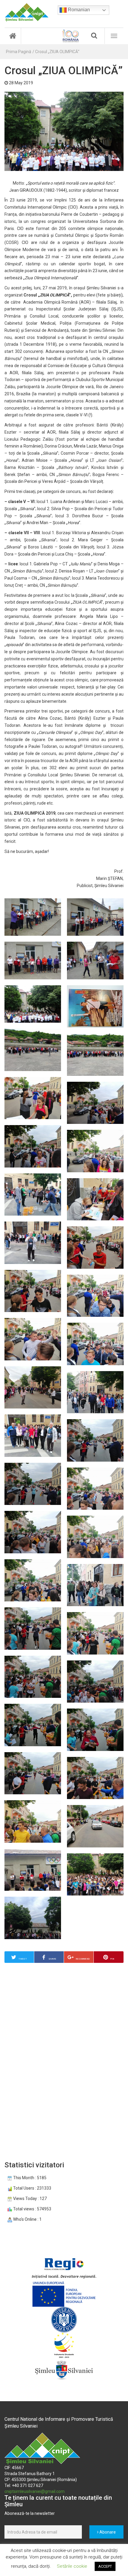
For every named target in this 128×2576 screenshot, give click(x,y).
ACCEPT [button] (105, 2566)
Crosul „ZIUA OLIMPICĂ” (57, 52)
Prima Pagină (19, 52)
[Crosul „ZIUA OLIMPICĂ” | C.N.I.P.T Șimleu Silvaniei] (27, 12)
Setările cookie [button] (72, 2566)
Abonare (107, 2532)
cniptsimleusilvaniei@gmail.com (35, 2491)
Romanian (78, 10)
